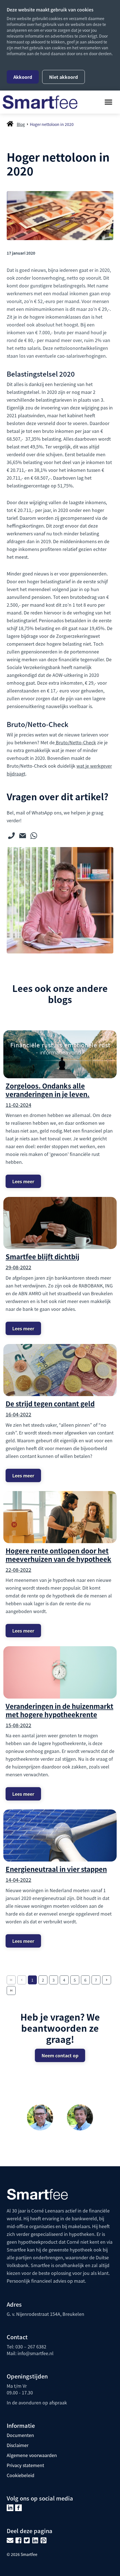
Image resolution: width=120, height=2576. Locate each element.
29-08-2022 (18, 1267)
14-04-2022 (18, 1880)
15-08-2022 (18, 1725)
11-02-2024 (18, 1105)
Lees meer (23, 1181)
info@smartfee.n (35, 2353)
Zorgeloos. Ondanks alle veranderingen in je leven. (48, 1090)
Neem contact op (60, 2055)
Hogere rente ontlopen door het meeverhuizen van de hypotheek (58, 1555)
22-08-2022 (18, 1570)
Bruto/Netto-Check (75, 742)
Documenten (20, 2435)
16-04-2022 (18, 1414)
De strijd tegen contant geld (50, 1403)
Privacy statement (25, 2465)
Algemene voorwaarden (32, 2455)
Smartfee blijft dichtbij (42, 1256)
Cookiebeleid (21, 2475)
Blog (21, 124)
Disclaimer (18, 2445)
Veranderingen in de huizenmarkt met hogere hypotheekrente (59, 1710)
